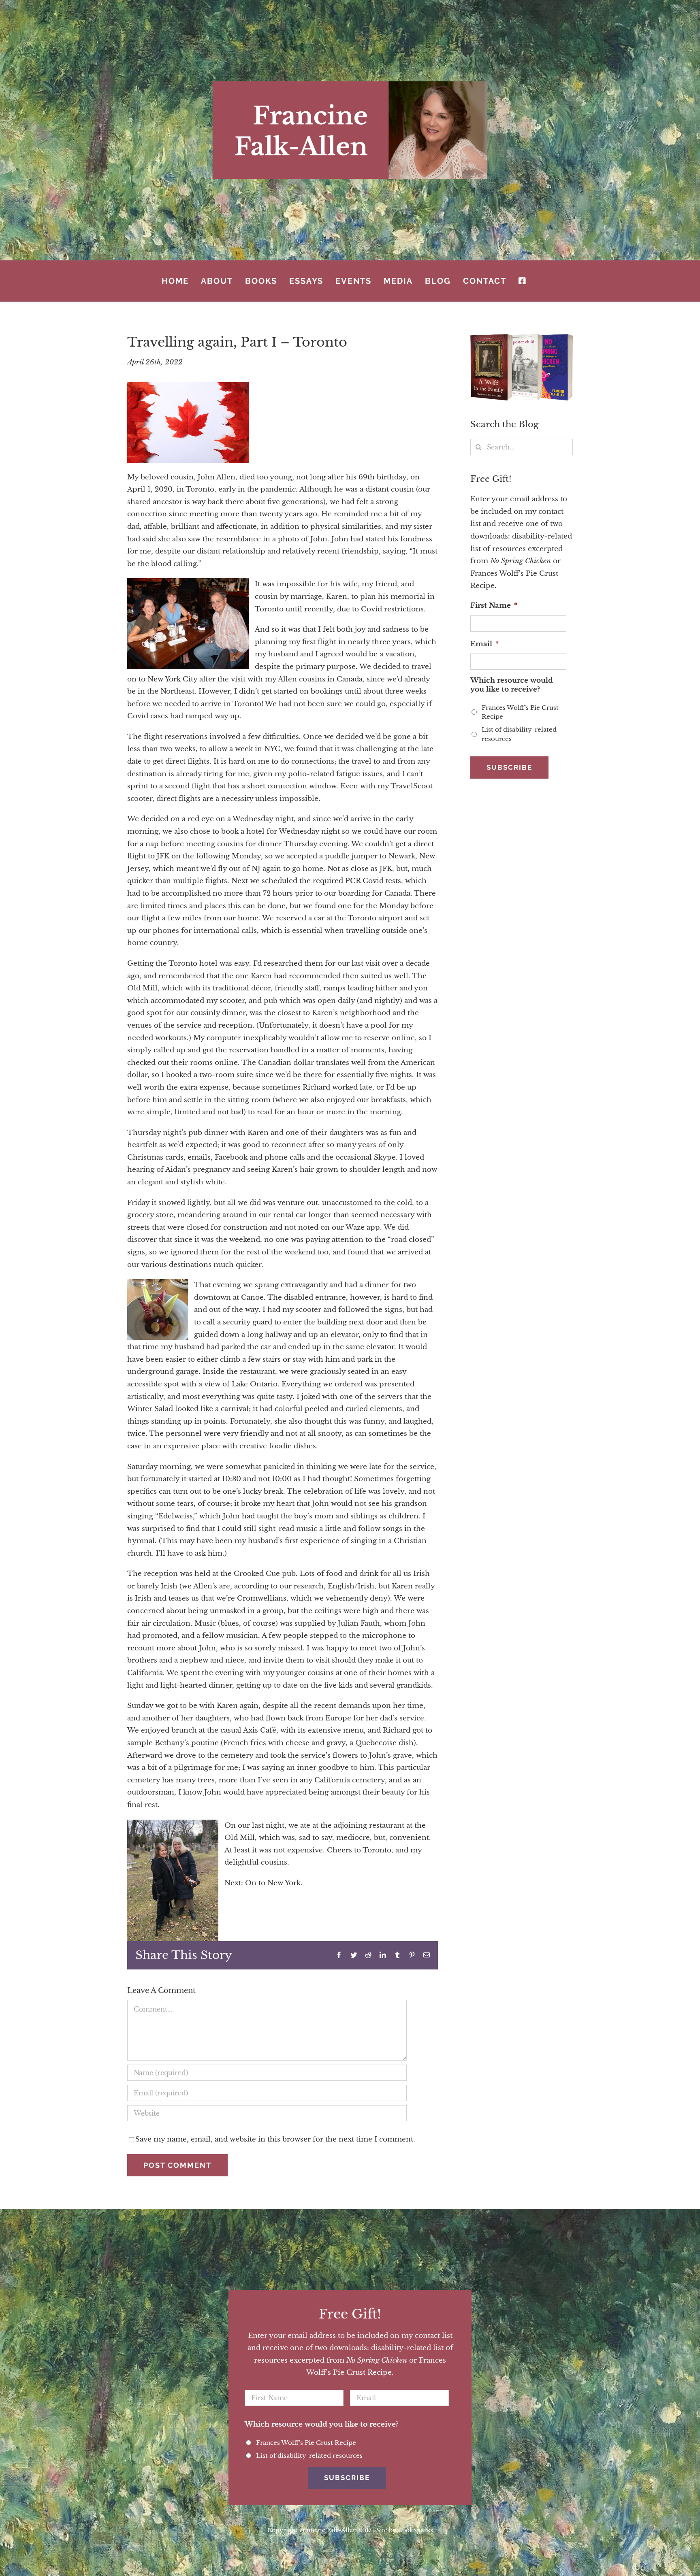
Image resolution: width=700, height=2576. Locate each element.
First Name (494, 606)
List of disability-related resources (519, 734)
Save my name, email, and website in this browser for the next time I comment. (275, 2139)
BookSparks (415, 2530)
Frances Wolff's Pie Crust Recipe (520, 712)
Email (484, 644)
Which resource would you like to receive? (512, 685)
